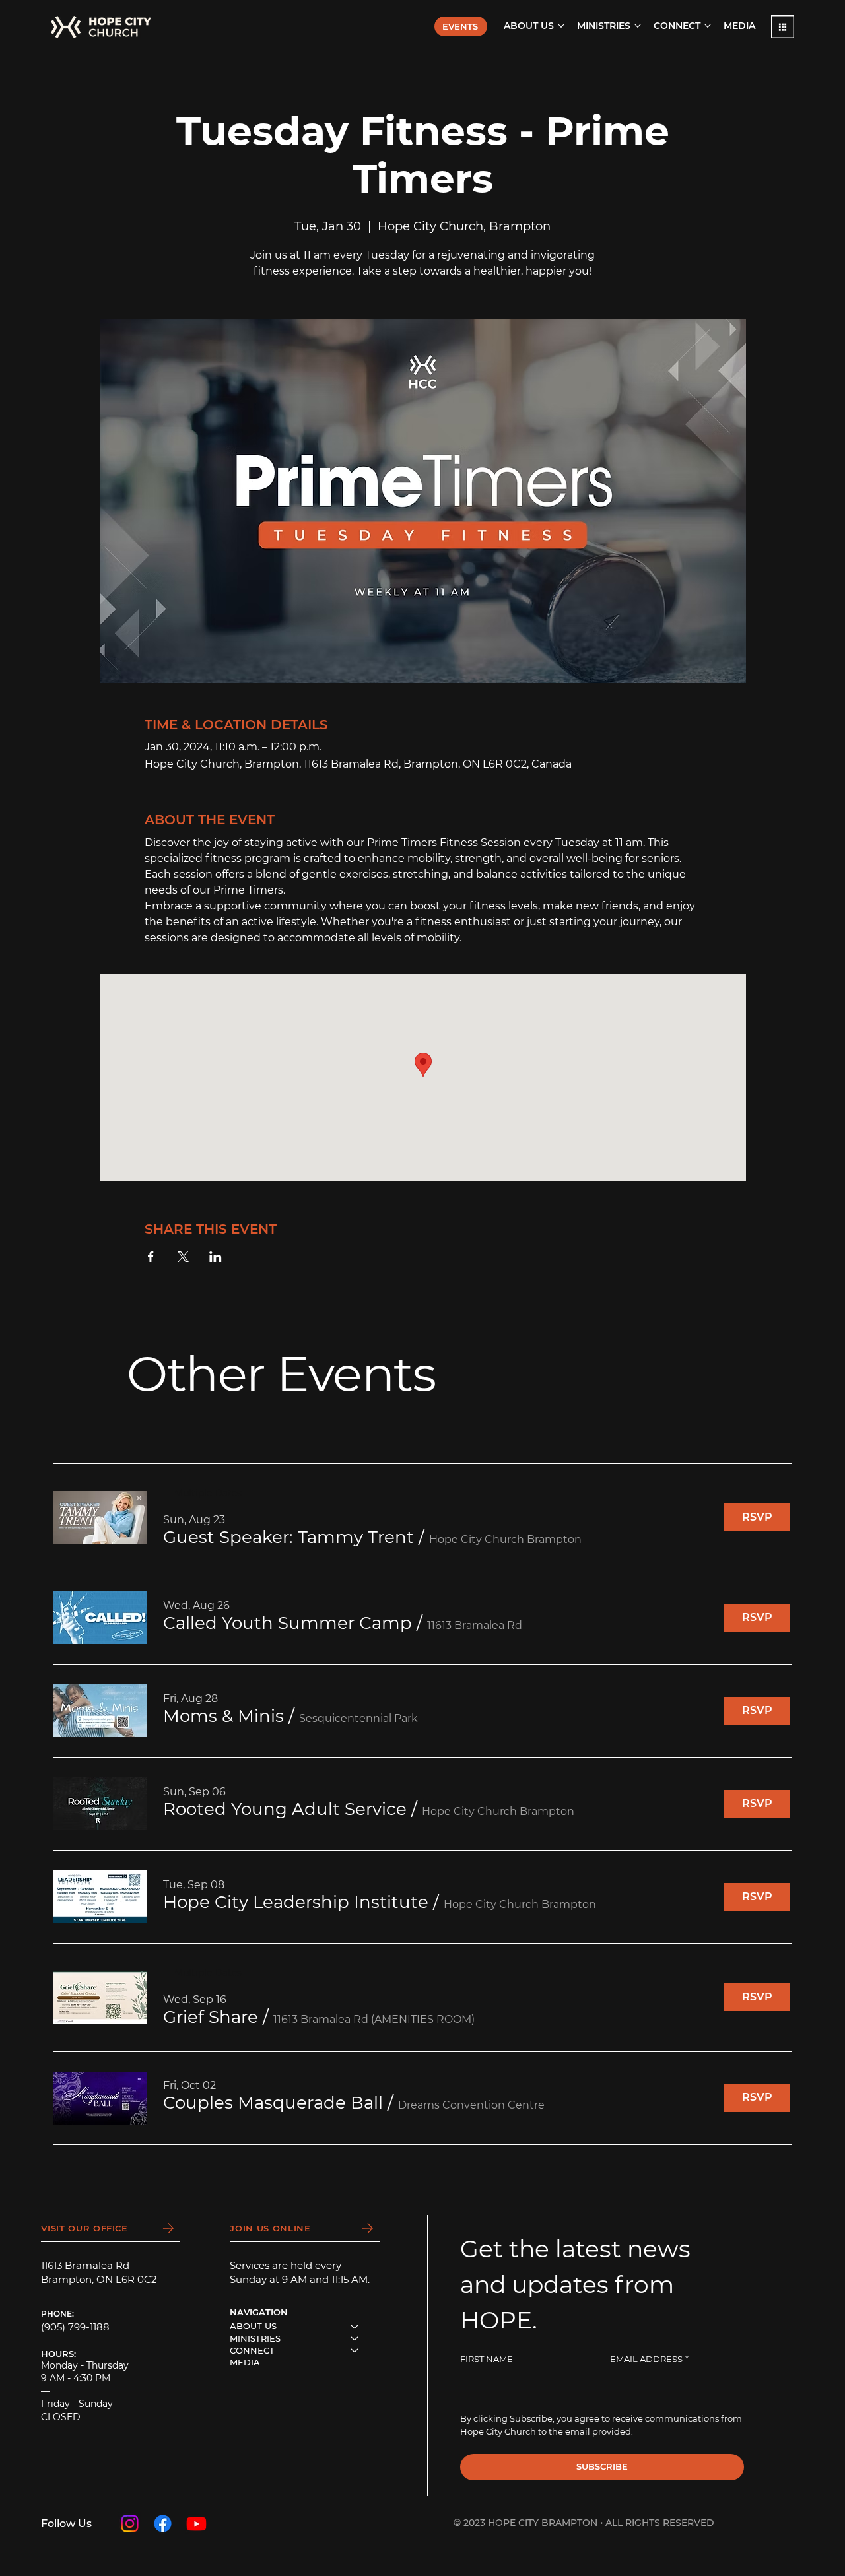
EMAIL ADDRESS (649, 2359)
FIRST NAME (487, 2359)
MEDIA (245, 2362)
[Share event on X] (183, 1257)
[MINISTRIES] (355, 2338)
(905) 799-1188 (75, 2327)
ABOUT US (253, 2326)
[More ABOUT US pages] (561, 26)
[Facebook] (163, 2524)
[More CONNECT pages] (708, 26)
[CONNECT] (355, 2350)
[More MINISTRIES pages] (638, 26)
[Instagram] (130, 2524)
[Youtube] (196, 2524)
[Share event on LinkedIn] (216, 1257)
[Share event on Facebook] (151, 1257)
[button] (783, 27)
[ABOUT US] (355, 2326)
